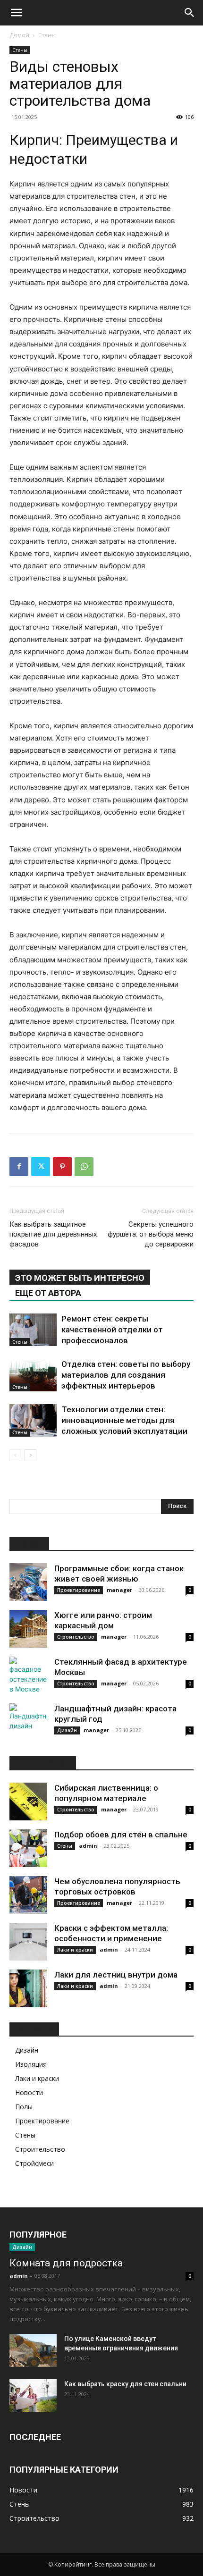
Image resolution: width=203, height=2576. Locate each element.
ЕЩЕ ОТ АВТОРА (48, 1293)
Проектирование (79, 1590)
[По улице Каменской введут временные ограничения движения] (33, 2350)
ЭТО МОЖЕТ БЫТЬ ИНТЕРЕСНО (80, 1278)
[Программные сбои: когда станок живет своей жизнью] (28, 1582)
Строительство (76, 1637)
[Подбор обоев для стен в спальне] (28, 1848)
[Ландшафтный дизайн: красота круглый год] (28, 1722)
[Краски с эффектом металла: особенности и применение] (28, 1942)
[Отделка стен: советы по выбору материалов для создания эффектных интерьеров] (33, 1375)
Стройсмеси (34, 2163)
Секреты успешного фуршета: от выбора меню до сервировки (151, 1234)
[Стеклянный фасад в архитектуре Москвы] (28, 1675)
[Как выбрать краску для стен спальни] (33, 2396)
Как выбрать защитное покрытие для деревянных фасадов (53, 1234)
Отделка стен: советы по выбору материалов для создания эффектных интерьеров (126, 1375)
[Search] (190, 13)
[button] (16, 13)
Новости (29, 2092)
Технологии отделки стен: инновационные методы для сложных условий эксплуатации (124, 1420)
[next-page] (30, 1455)
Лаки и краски (75, 1950)
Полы (24, 2107)
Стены (47, 35)
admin (88, 1846)
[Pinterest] (62, 1167)
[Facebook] (19, 1167)
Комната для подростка (66, 2263)
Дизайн (67, 1730)
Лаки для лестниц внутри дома (116, 1975)
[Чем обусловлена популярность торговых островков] (28, 1895)
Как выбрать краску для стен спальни (125, 2384)
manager (119, 1590)
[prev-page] (15, 1455)
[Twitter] (41, 1167)
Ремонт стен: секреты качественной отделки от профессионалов (112, 1330)
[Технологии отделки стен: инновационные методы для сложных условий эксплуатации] (33, 1420)
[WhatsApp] (84, 1167)
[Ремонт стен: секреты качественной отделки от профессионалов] (33, 1330)
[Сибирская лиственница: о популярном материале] (28, 1802)
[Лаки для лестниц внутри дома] (28, 1988)
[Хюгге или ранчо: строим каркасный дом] (28, 1629)
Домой (19, 35)
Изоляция (31, 2064)
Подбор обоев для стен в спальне (121, 1835)
